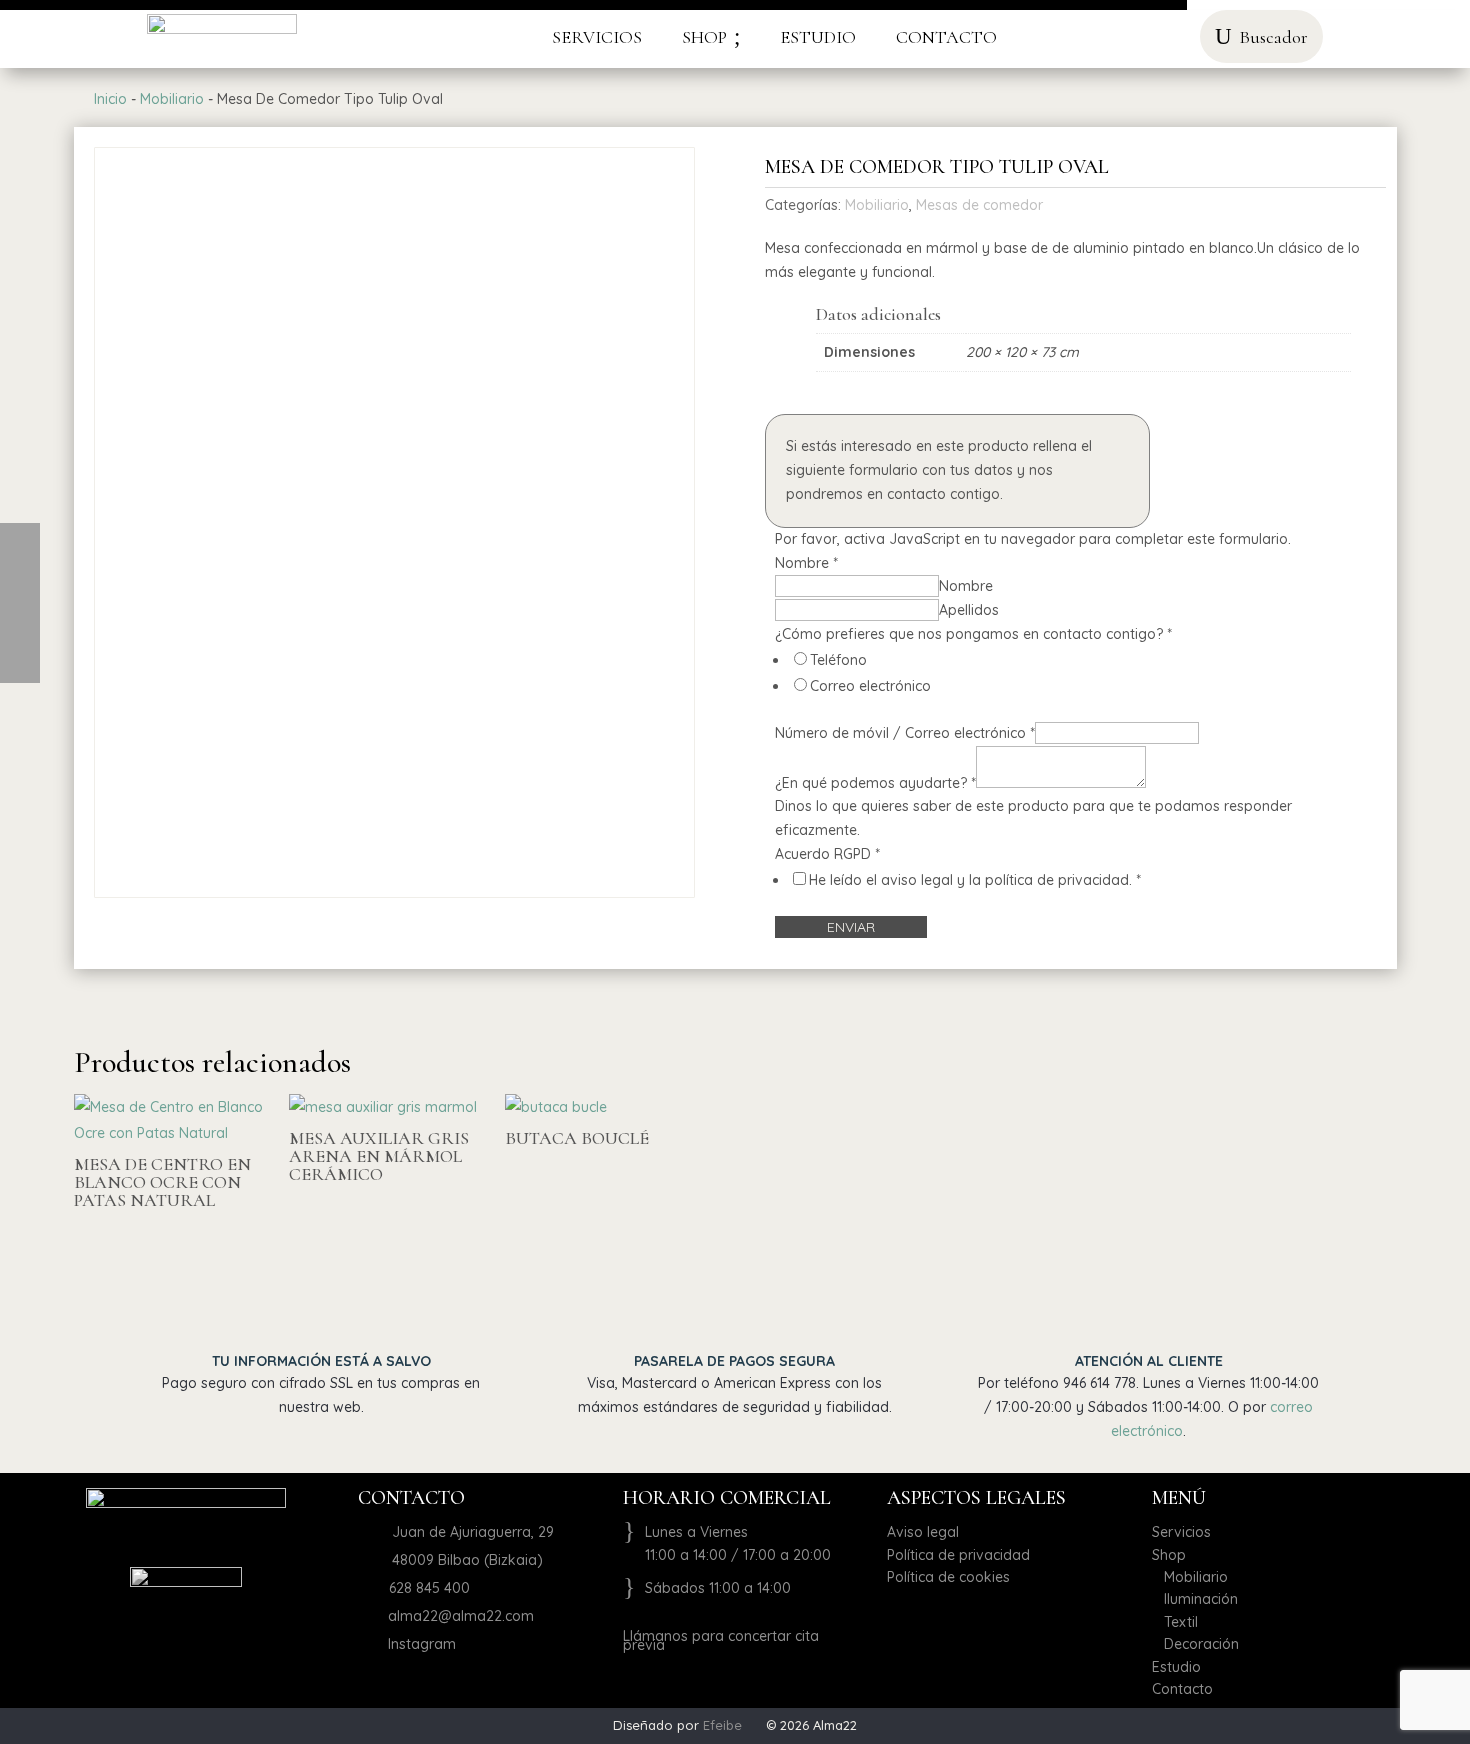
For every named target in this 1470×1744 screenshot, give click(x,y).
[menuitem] (597, 37)
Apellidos (969, 610)
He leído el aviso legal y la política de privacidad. (975, 880)
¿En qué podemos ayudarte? (875, 783)
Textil (1175, 1622)
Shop (1169, 1555)
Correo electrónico (870, 686)
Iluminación (1195, 1599)
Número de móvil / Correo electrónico (905, 733)
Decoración (1195, 1644)
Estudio (1176, 1667)
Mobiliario (172, 99)
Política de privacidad (958, 1555)
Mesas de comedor (979, 205)
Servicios (1181, 1532)
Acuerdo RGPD (827, 854)
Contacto (1182, 1689)
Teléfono (838, 660)
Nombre (966, 586)
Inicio (110, 99)
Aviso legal (923, 1532)
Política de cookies (948, 1577)
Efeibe (722, 1725)
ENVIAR (851, 927)
